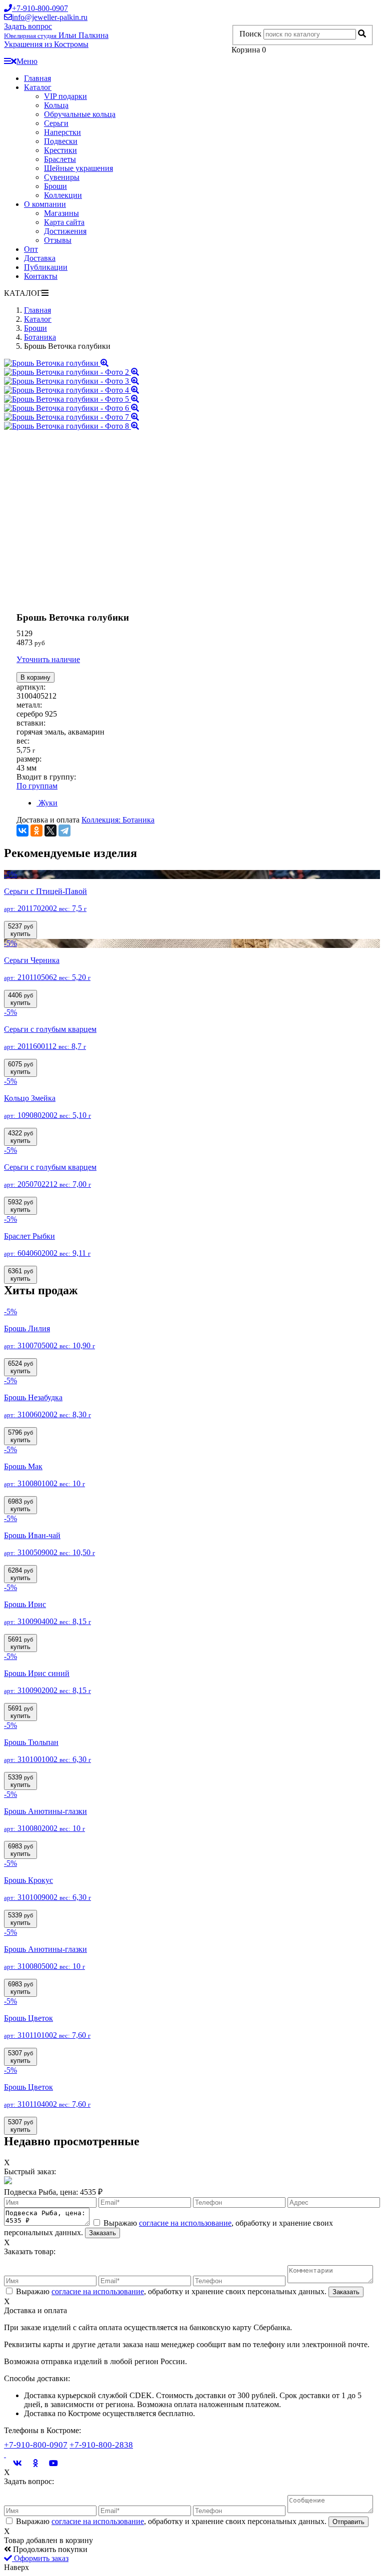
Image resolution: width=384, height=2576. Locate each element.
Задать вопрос (28, 26)
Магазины (61, 213)
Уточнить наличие (48, 659)
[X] (50, 831)
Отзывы (58, 240)
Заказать (102, 2233)
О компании (45, 204)
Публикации (46, 267)
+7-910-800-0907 (36, 2445)
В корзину (35, 677)
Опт (31, 249)
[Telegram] (64, 831)
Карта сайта (64, 222)
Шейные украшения (78, 168)
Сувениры (62, 177)
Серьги (56, 123)
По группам (37, 786)
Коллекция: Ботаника (118, 820)
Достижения (65, 231)
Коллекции (63, 195)
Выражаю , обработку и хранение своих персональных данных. (171, 2291)
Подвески (61, 141)
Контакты (41, 276)
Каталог (38, 87)
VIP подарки (65, 96)
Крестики (60, 150)
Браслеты (60, 159)
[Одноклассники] (36, 831)
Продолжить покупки (49, 2549)
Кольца (56, 105)
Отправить (348, 2522)
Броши (55, 186)
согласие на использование (185, 2223)
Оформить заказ (40, 2558)
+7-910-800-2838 (101, 2445)
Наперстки (62, 132)
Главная (37, 78)
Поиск (250, 34)
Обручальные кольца (80, 114)
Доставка (40, 258)
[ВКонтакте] (22, 831)
